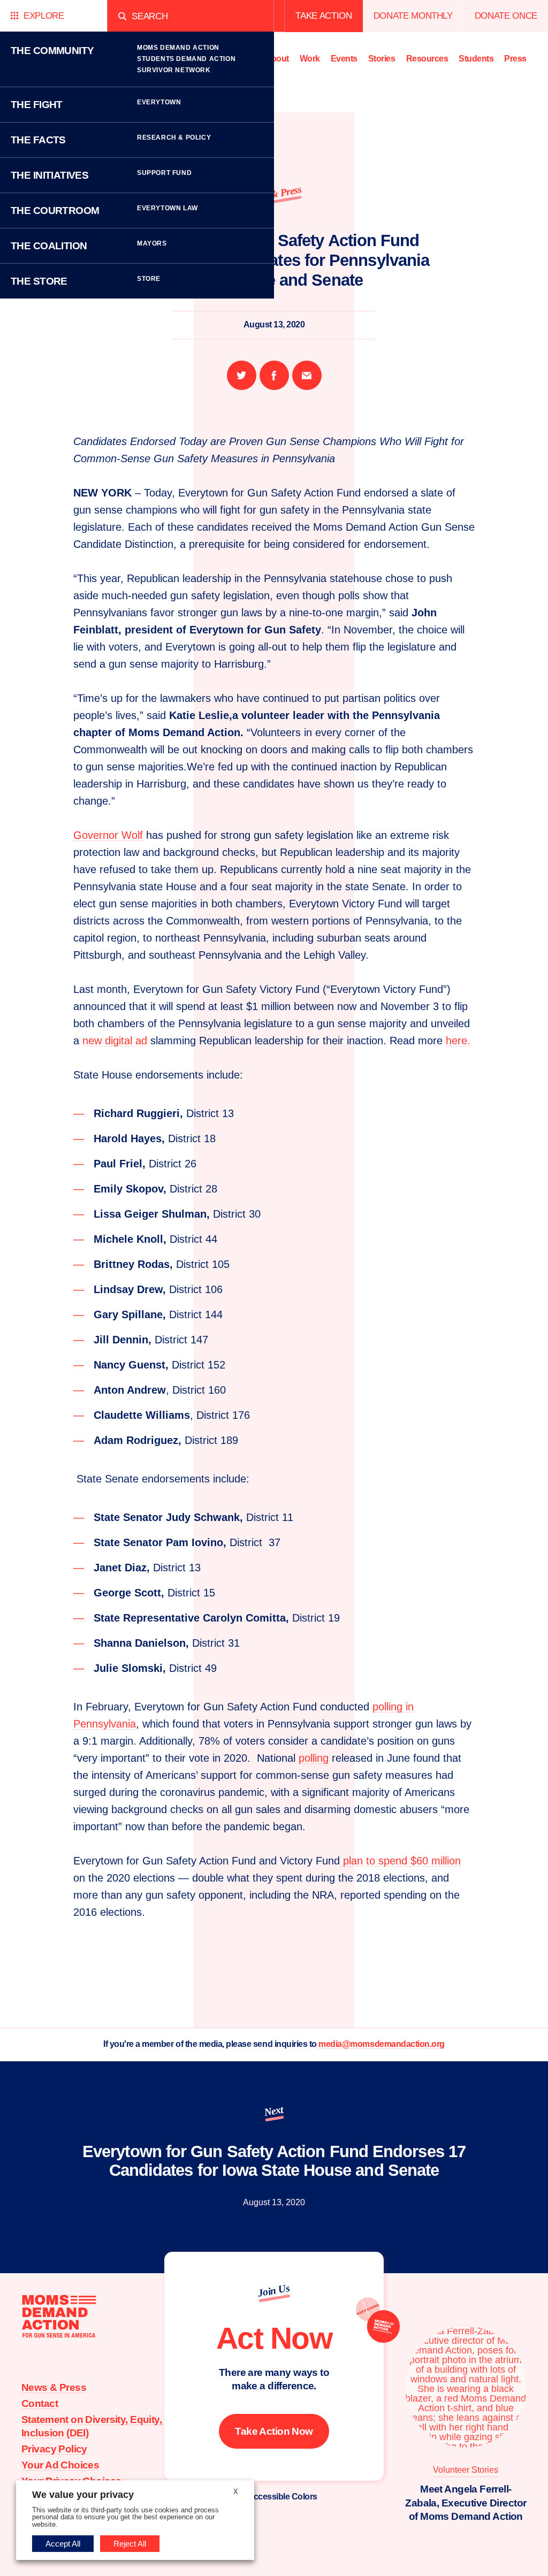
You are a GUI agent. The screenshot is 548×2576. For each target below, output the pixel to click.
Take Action (324, 16)
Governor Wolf (108, 835)
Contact (40, 2403)
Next (274, 2111)
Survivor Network (174, 70)
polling (314, 1758)
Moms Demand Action (178, 48)
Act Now (274, 2338)
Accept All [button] (63, 2544)
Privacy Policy (54, 2449)
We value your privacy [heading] (83, 2495)
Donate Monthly (413, 16)
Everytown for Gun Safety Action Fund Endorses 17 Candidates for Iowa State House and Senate (274, 2161)
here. (458, 1041)
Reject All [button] (130, 2544)
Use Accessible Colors (274, 2497)
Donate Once (506, 16)
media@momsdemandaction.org (382, 2044)
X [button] (236, 2492)
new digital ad (115, 1041)
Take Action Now (274, 2431)
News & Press (54, 2387)
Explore (44, 16)
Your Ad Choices (60, 2465)
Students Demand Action (186, 59)
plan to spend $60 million (400, 1861)
